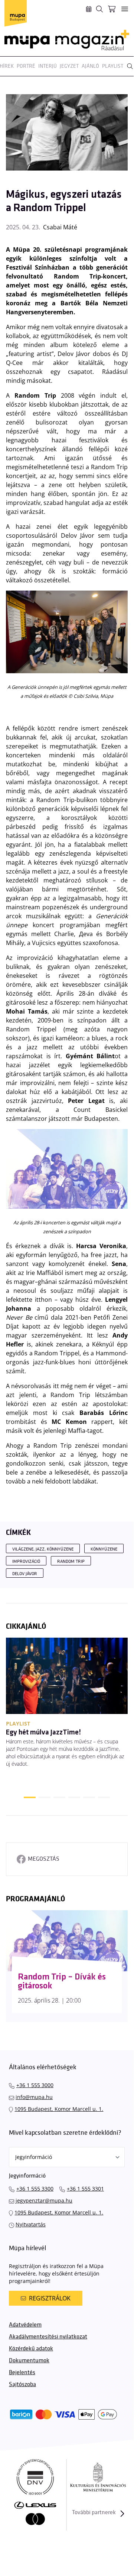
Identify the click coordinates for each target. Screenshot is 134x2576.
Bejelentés (22, 2373)
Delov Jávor (25, 1574)
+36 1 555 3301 (85, 2189)
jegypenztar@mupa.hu (44, 2200)
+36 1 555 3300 (35, 2189)
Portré (26, 66)
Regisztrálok (50, 2298)
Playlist (113, 66)
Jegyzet (69, 66)
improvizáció (26, 1561)
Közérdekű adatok (31, 2349)
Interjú (48, 66)
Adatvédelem (25, 2325)
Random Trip (71, 1561)
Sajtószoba (22, 2384)
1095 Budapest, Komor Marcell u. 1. (59, 2109)
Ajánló (90, 66)
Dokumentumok (29, 2361)
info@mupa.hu (34, 2097)
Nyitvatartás (31, 2224)
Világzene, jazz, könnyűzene (43, 1549)
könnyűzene (104, 1549)
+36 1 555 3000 (35, 2085)
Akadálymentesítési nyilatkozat (48, 2337)
